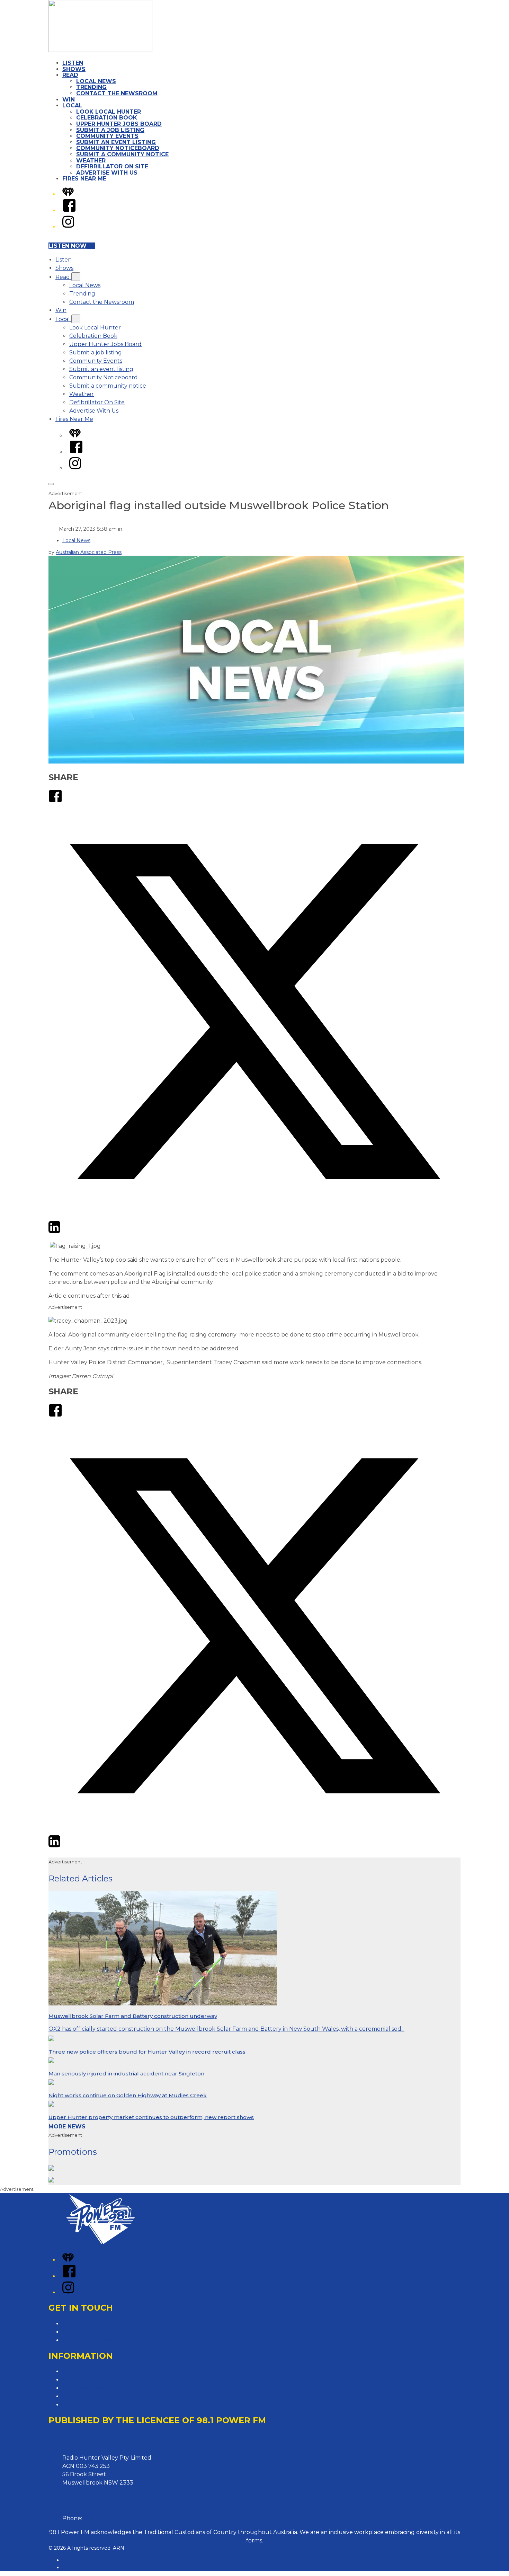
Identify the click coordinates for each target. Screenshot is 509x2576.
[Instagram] (68, 227)
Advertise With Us (107, 173)
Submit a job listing (110, 130)
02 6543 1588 (101, 2518)
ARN (68, 2560)
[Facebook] (69, 210)
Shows (74, 69)
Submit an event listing (116, 142)
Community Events (107, 136)
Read (70, 75)
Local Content (82, 2405)
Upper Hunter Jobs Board (119, 124)
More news (67, 2127)
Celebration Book (107, 118)
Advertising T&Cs (85, 2388)
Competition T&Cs (87, 2380)
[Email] (67, 1232)
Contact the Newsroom (117, 93)
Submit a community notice (122, 154)
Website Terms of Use (92, 2396)
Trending (91, 87)
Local (72, 105)
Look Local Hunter (109, 112)
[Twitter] (254, 1216)
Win (69, 100)
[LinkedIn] (54, 1232)
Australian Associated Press (89, 552)
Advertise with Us (86, 2332)
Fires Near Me (84, 179)
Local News (96, 81)
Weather (91, 161)
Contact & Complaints (92, 2324)
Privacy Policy (81, 2371)
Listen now (68, 246)
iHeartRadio (77, 2567)
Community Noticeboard (118, 148)
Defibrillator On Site (112, 166)
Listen (73, 63)
